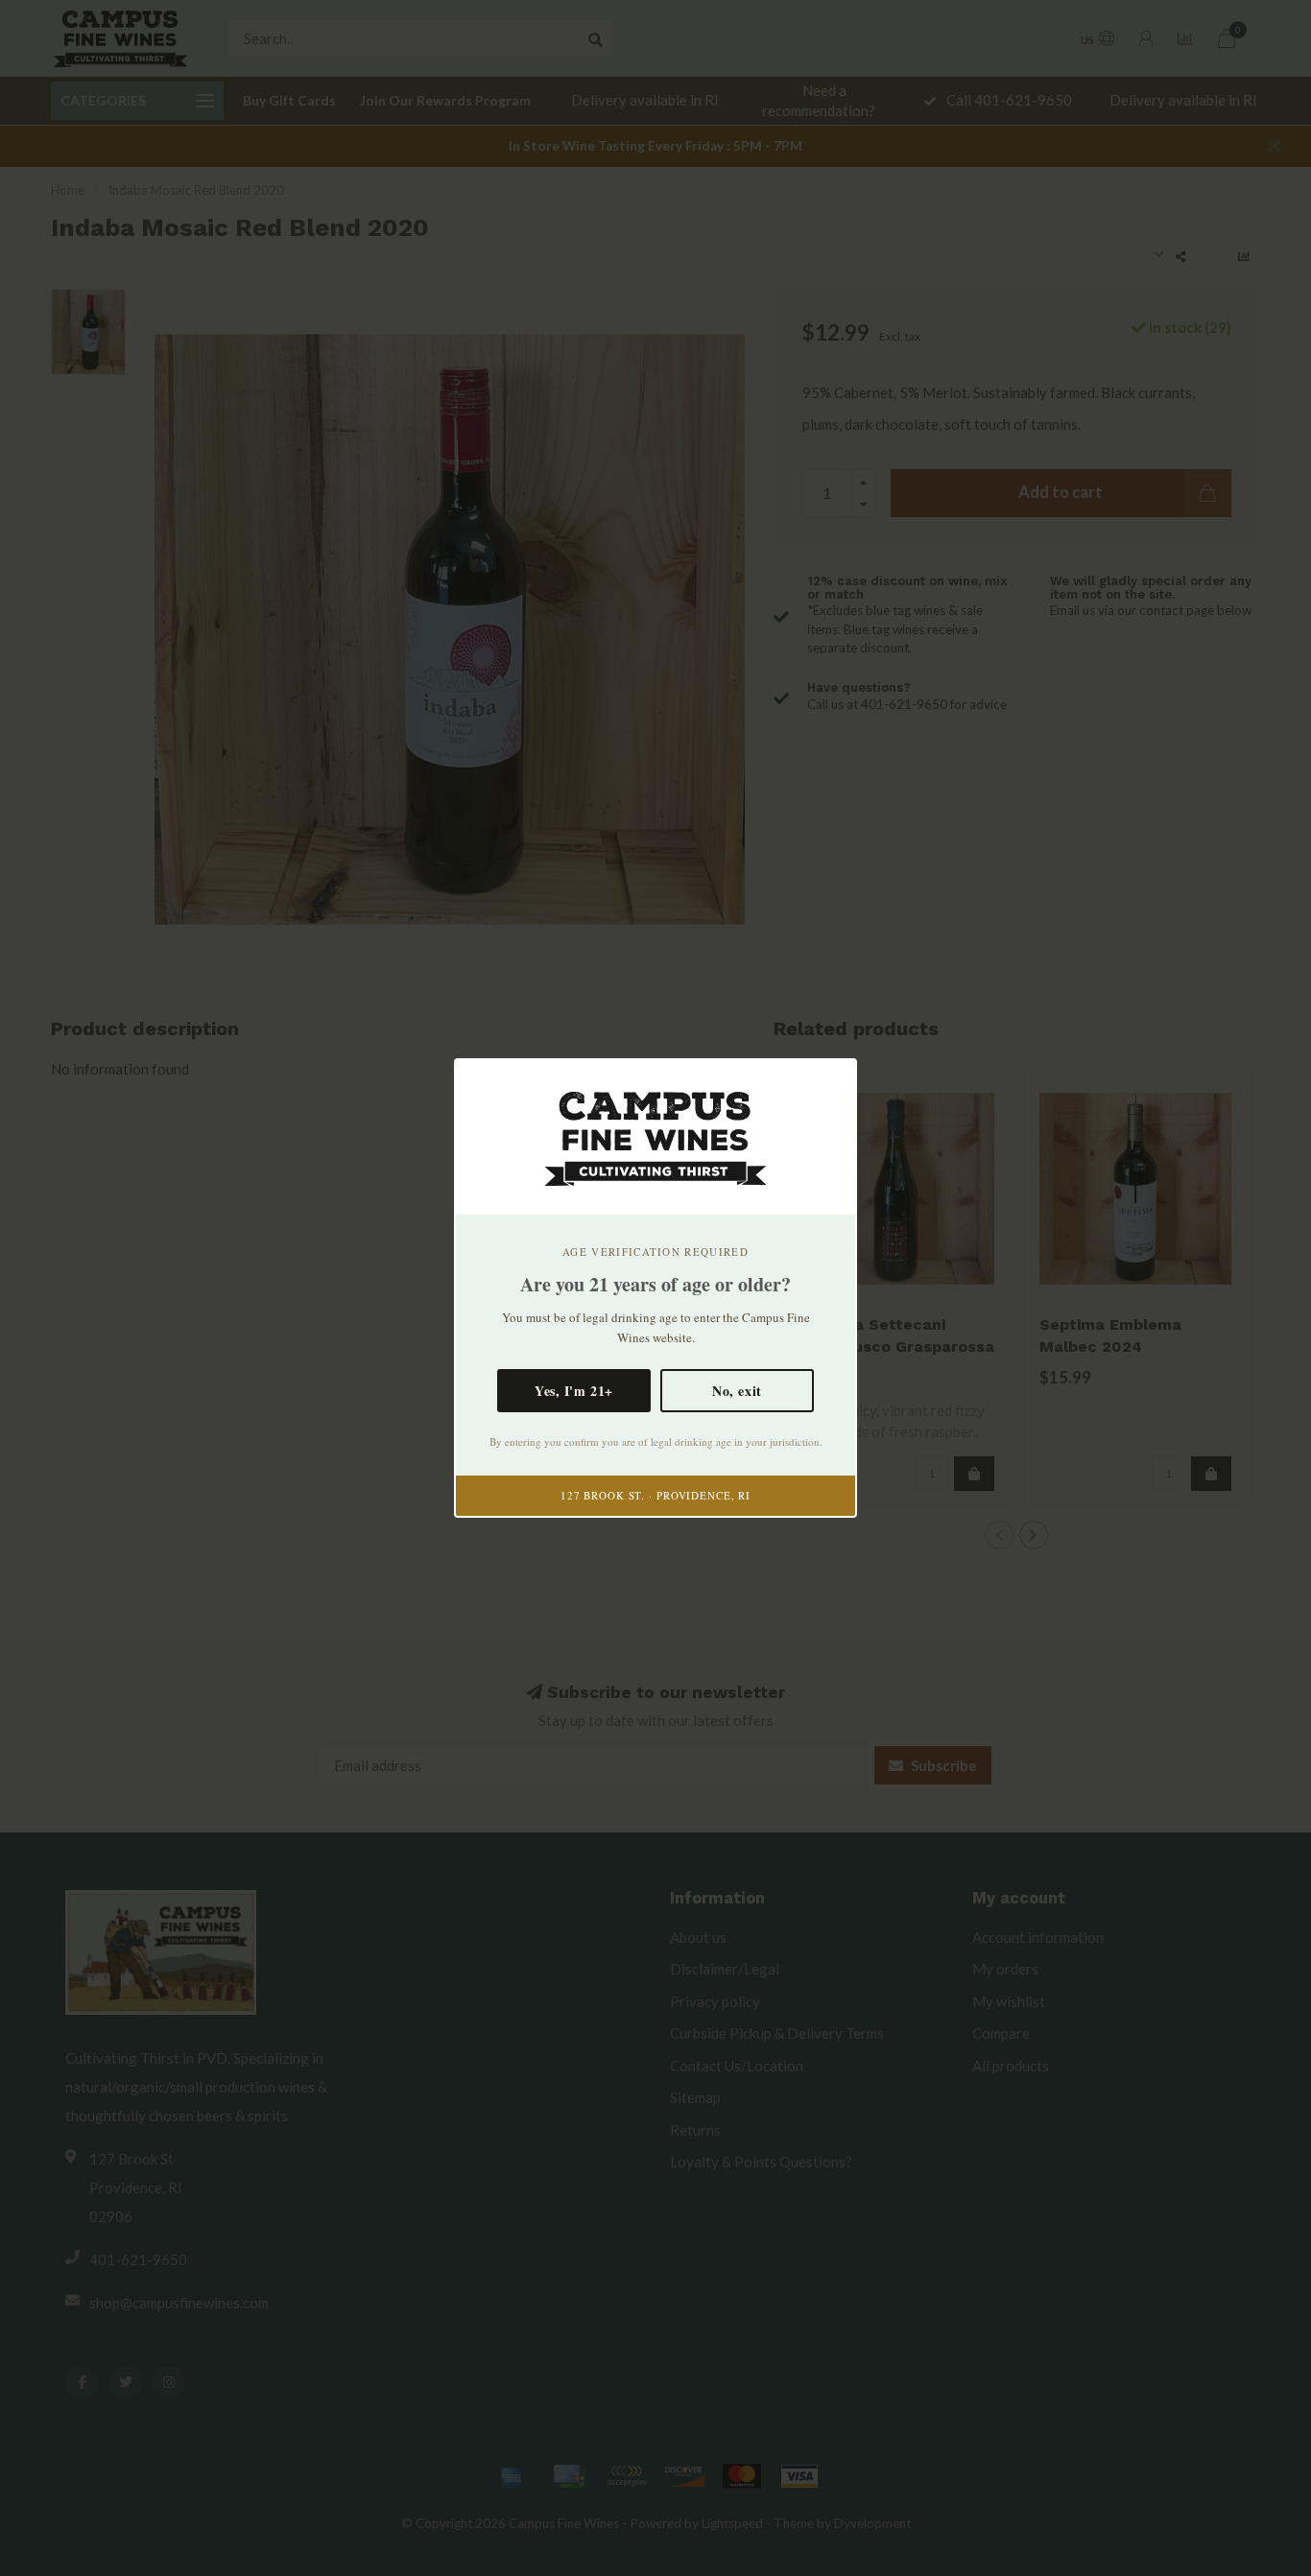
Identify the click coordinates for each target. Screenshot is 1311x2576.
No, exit (737, 1391)
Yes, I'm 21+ (574, 1391)
